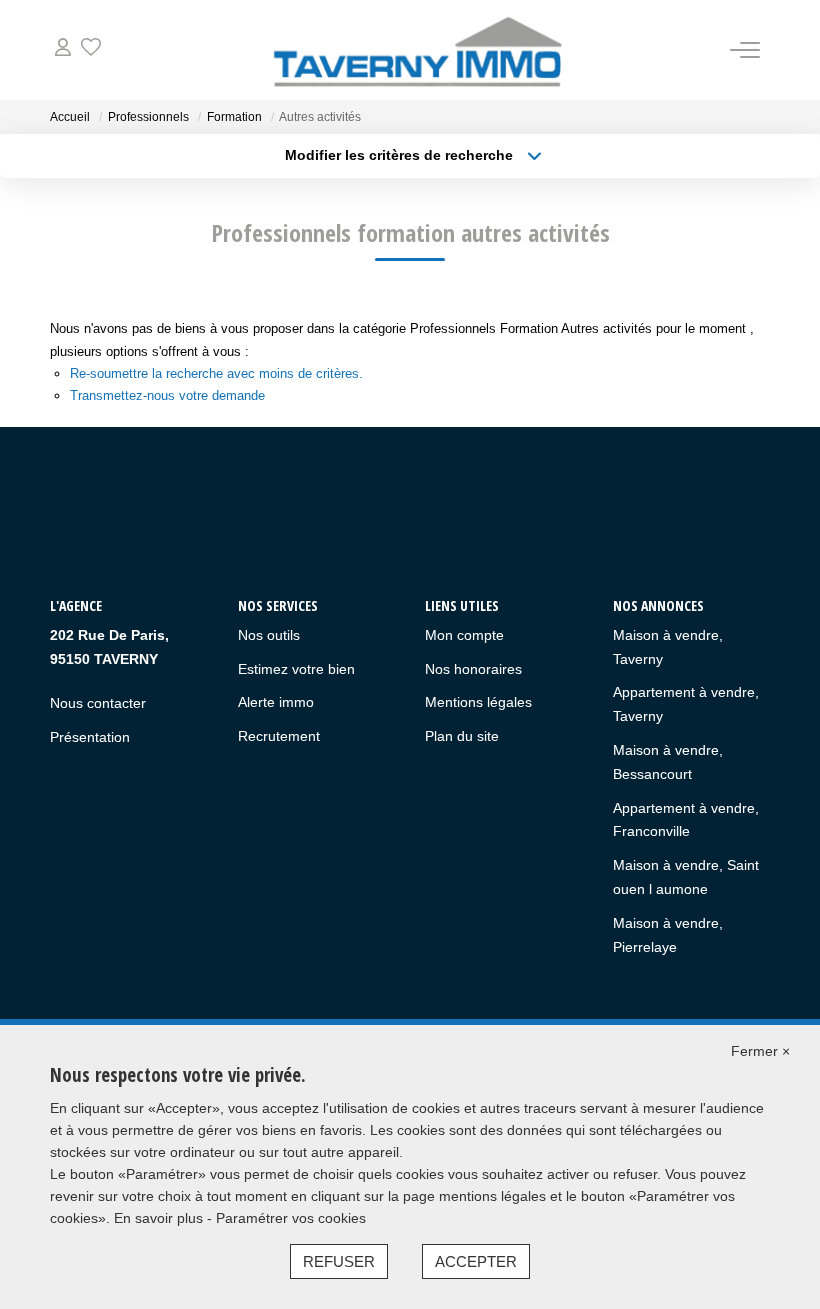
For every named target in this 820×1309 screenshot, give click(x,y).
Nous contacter (98, 703)
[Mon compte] (63, 49)
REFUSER (339, 1261)
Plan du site (462, 736)
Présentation (90, 737)
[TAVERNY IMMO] (416, 50)
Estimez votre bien (296, 669)
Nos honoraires (473, 669)
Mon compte (464, 635)
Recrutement (279, 736)
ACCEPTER (476, 1261)
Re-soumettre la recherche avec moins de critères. (216, 373)
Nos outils (269, 635)
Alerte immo (276, 702)
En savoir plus (160, 1218)
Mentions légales (478, 702)
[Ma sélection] (91, 49)
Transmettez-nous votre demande (167, 395)
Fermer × (760, 1051)
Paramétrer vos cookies (291, 1218)
